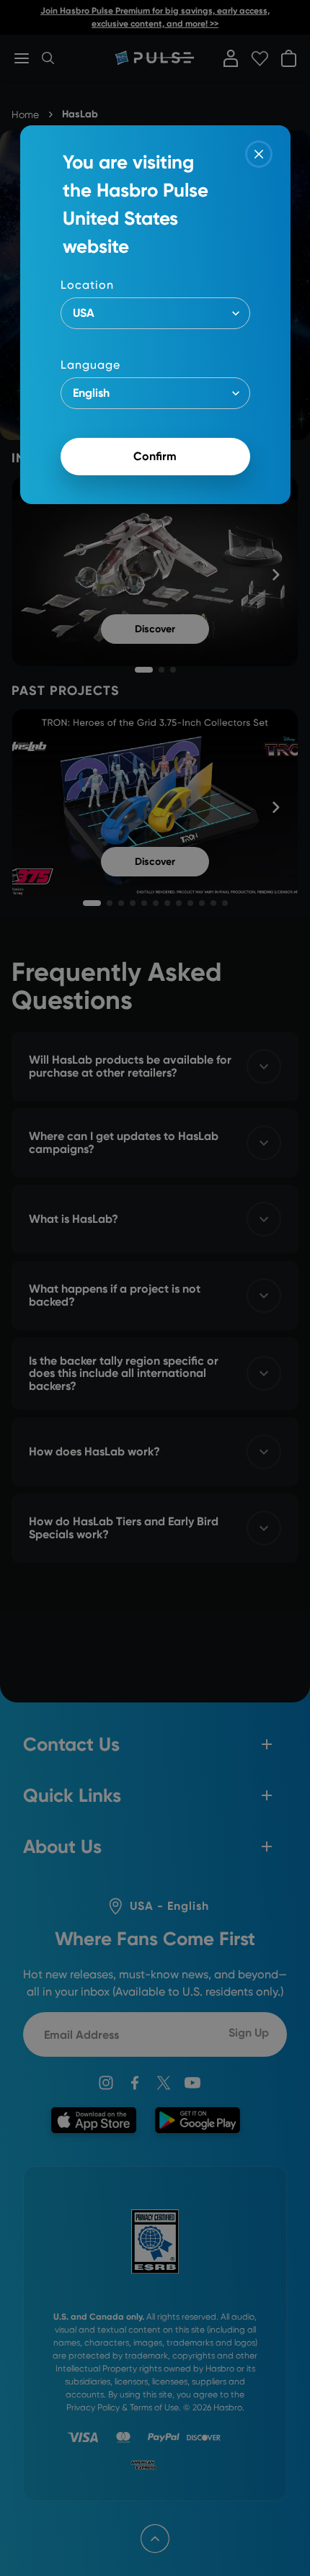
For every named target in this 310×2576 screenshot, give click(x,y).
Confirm (155, 456)
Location (87, 285)
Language (90, 365)
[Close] (259, 154)
